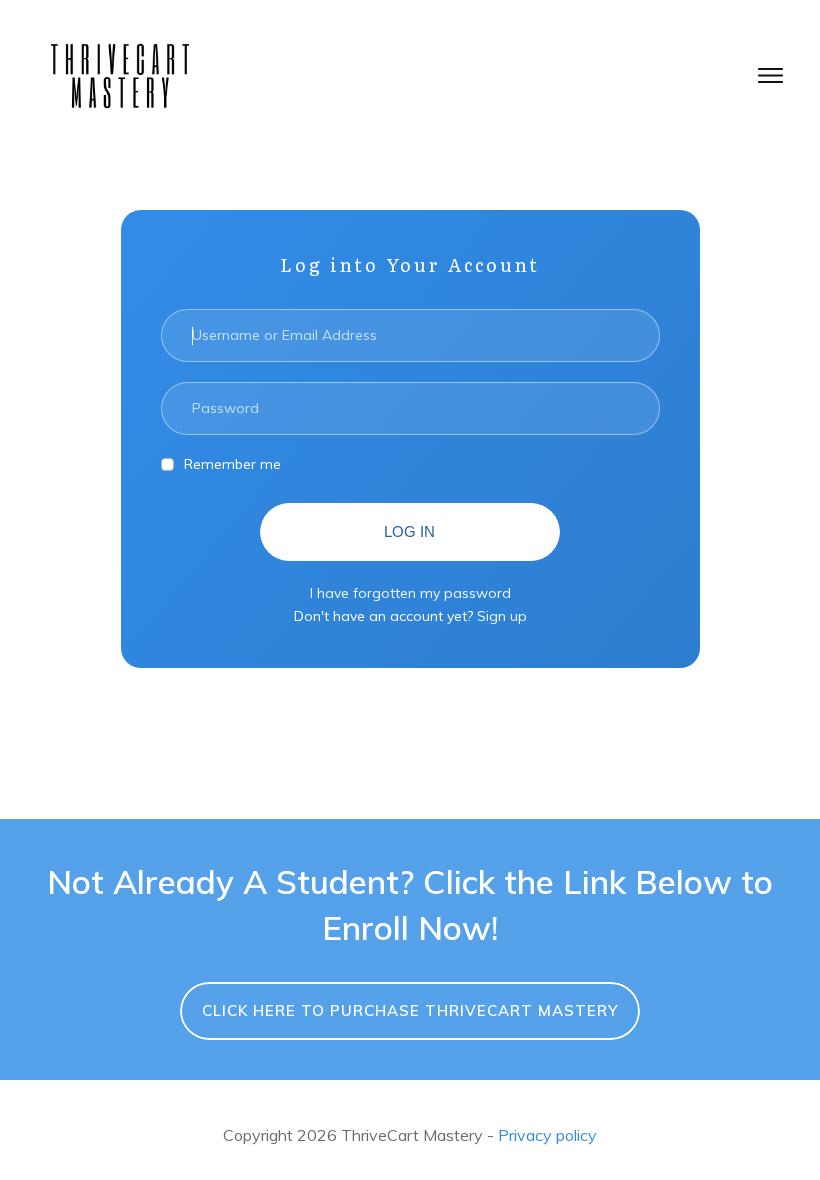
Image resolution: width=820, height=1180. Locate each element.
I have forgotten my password (410, 593)
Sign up (502, 616)
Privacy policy (547, 1135)
